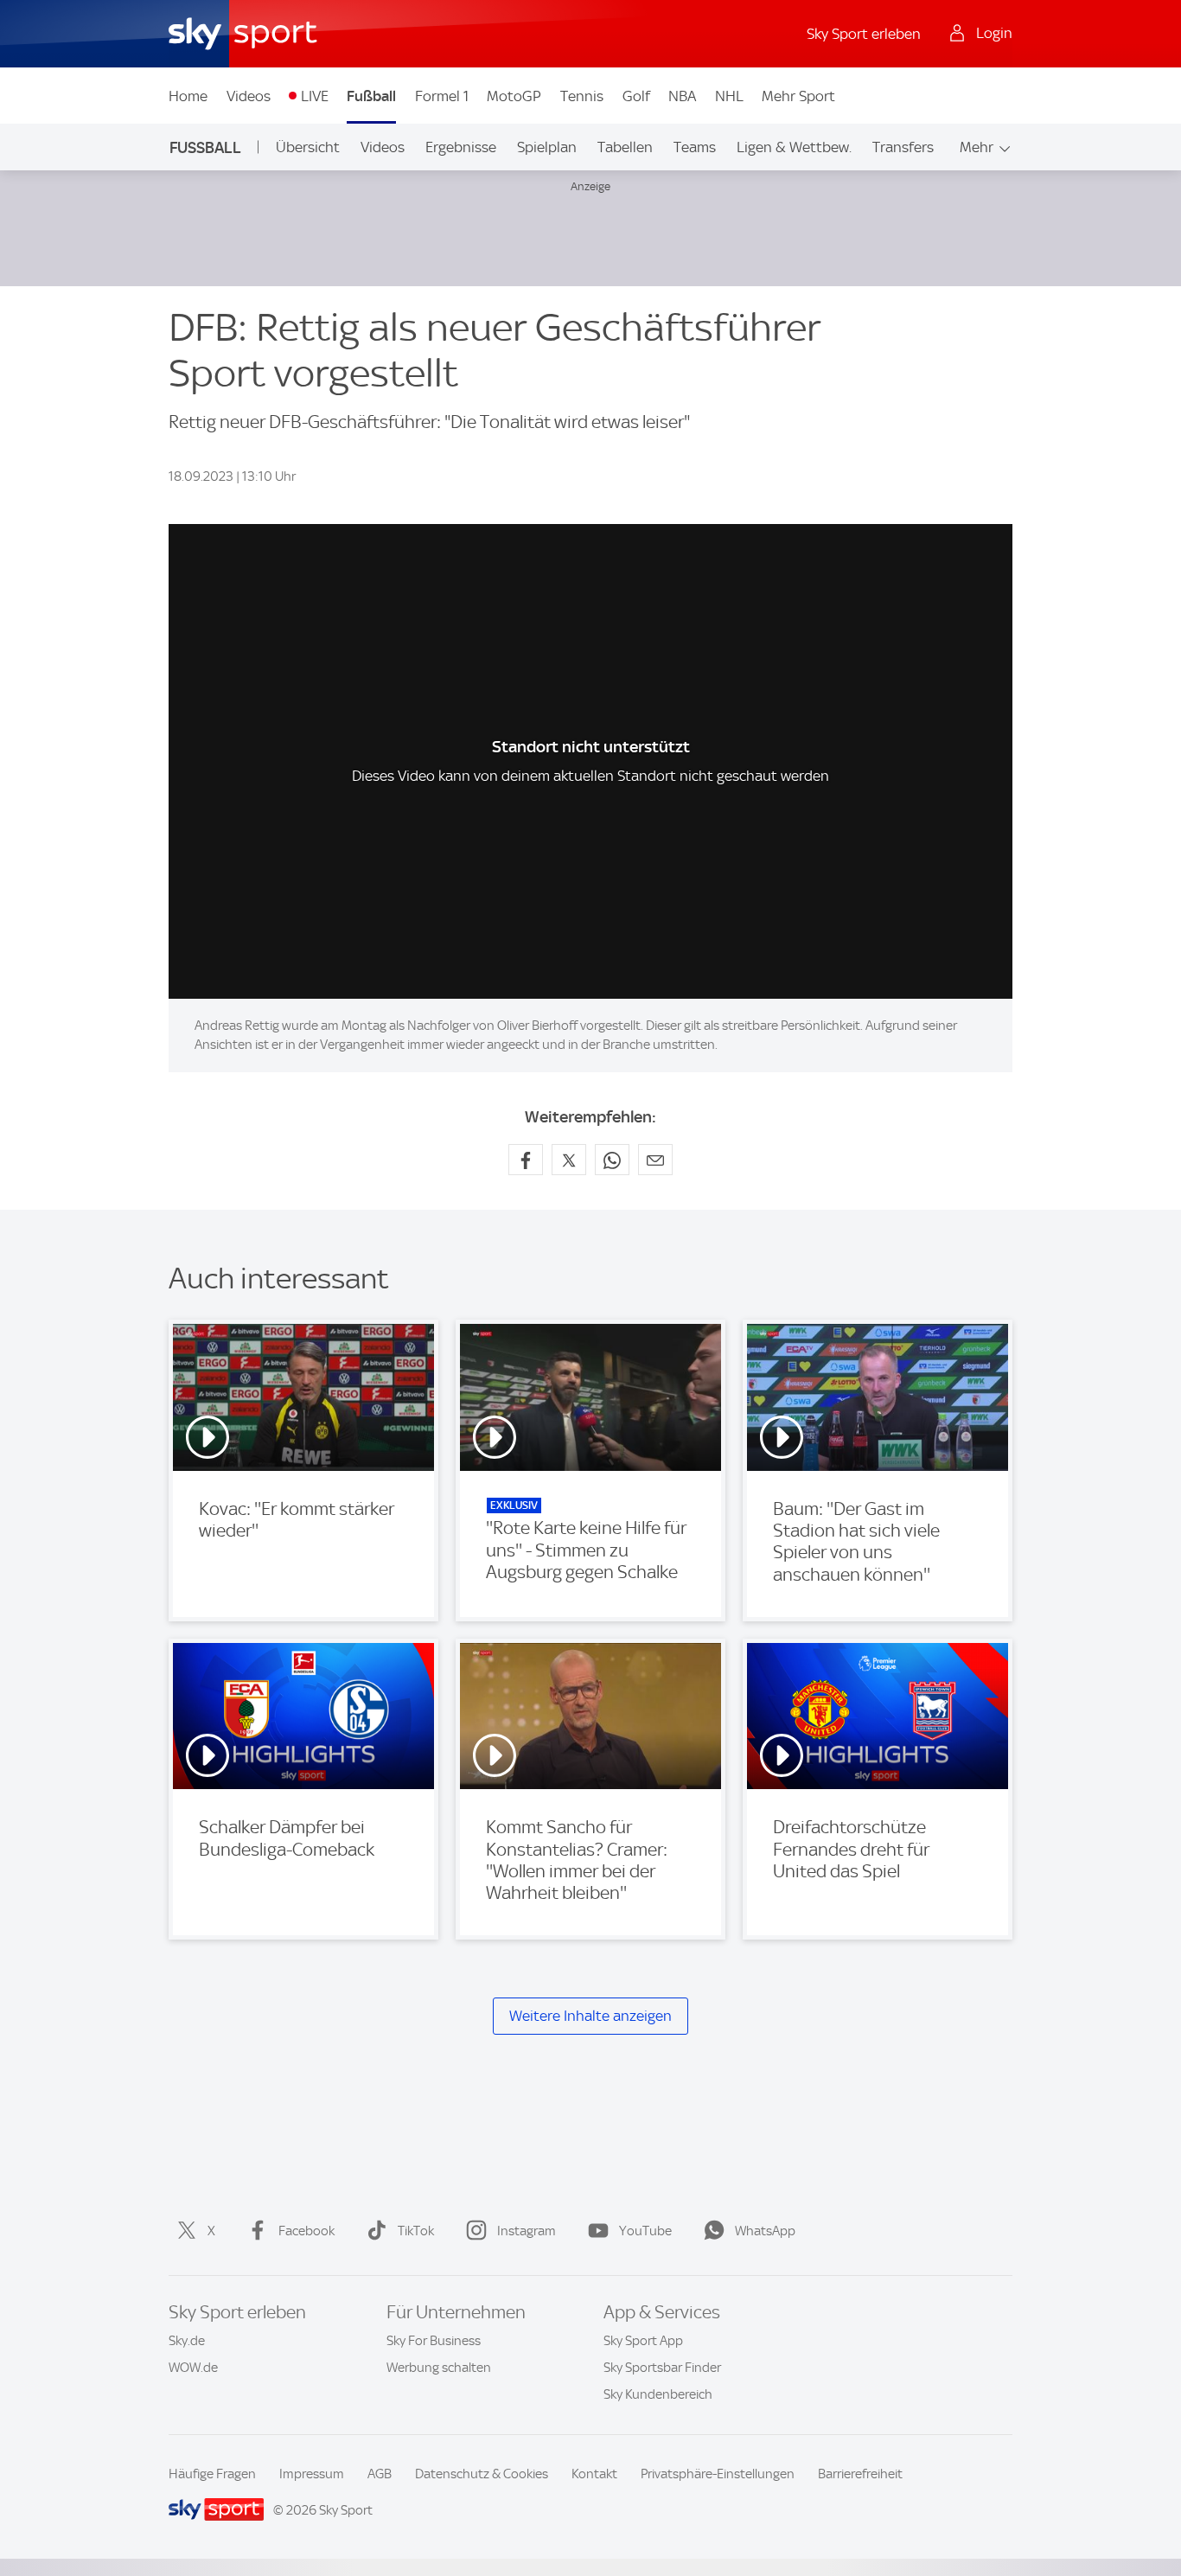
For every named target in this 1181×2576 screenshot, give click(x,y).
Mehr (977, 147)
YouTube (645, 2231)
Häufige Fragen (212, 2474)
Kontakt (594, 2474)
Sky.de (187, 2341)
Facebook (306, 2231)
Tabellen (625, 147)
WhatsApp (765, 2231)
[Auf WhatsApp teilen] (612, 1160)
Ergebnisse (461, 147)
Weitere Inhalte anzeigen (590, 2016)
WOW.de (193, 2368)
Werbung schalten (439, 2368)
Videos (249, 96)
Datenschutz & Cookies (482, 2474)
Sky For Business (434, 2341)
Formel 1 (442, 96)
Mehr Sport (798, 96)
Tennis (582, 96)
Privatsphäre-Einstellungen (718, 2474)
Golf (636, 96)
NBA (682, 96)
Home (188, 96)
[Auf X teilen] (569, 1160)
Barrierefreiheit (860, 2474)
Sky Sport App (643, 2341)
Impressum (312, 2474)
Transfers (903, 147)
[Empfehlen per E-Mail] (655, 1160)
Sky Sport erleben (864, 34)
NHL (729, 96)
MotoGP (514, 96)
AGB (380, 2474)
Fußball (371, 96)
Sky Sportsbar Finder (662, 2368)
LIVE (315, 96)
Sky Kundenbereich (658, 2394)
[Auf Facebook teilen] (526, 1160)
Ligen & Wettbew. (794, 147)
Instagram (527, 2231)
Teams (695, 147)
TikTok (416, 2231)
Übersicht (308, 147)
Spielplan (547, 147)
